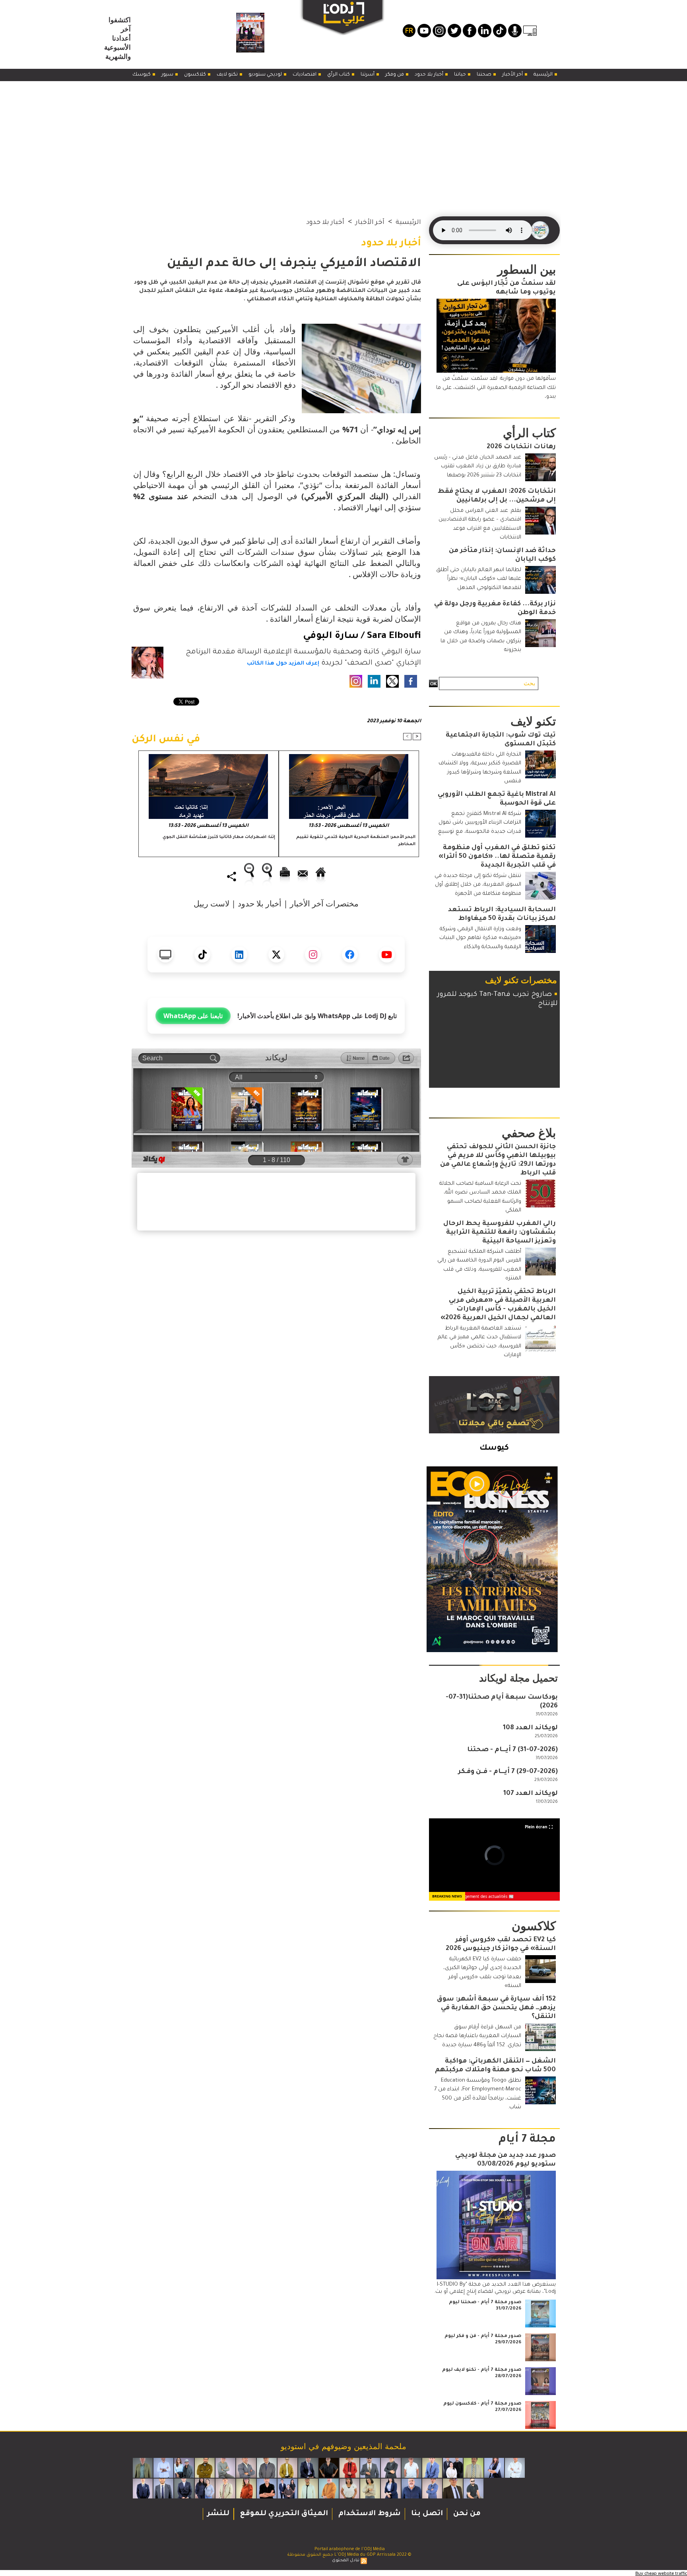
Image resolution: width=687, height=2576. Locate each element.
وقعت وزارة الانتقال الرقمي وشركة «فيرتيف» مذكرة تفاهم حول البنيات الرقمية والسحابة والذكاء (480, 938)
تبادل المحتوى (346, 2560)
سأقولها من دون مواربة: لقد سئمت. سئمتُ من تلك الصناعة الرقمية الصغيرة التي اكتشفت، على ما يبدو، (496, 388)
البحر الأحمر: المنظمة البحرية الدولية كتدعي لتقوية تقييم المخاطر (356, 841)
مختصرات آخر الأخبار (324, 903)
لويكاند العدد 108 (530, 1728)
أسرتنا (368, 75)
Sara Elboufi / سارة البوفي (362, 636)
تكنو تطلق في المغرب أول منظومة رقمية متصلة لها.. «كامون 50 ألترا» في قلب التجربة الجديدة (497, 857)
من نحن (466, 2514)
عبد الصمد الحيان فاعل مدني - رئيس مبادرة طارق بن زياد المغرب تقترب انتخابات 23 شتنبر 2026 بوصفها (478, 467)
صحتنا (485, 75)
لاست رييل (212, 903)
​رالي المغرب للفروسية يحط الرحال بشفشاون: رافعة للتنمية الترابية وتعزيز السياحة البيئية (500, 1233)
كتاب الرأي (339, 75)
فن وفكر (395, 75)
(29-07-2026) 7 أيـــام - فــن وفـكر (508, 1772)
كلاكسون (196, 75)
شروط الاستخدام (369, 2514)
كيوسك (142, 75)
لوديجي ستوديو (266, 75)
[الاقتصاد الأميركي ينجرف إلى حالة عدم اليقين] (361, 327)
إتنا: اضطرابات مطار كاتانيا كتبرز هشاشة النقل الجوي (219, 837)
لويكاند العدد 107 (531, 1794)
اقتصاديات (305, 75)
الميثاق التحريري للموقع (283, 2514)
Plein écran (536, 1827)
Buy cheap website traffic (661, 2573)
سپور (168, 75)
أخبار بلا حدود (430, 75)
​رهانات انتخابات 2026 (521, 447)
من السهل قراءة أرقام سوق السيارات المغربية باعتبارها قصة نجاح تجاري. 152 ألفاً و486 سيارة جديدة (477, 2036)
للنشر (218, 2514)
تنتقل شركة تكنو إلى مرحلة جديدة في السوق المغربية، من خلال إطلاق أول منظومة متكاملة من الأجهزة (478, 885)
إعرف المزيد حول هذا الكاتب (283, 664)
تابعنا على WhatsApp (193, 1016)
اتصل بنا (426, 2514)
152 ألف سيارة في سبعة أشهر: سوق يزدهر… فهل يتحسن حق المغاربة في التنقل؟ (496, 2008)
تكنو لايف (228, 75)
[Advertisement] (343, 141)
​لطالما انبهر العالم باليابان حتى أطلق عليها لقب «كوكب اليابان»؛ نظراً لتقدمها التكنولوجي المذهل (479, 579)
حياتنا (461, 75)
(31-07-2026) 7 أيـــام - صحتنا (512, 1750)
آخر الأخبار (513, 75)
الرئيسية (544, 75)
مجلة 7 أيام (527, 2140)
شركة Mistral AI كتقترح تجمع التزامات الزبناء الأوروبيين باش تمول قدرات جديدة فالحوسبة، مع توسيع (480, 823)
